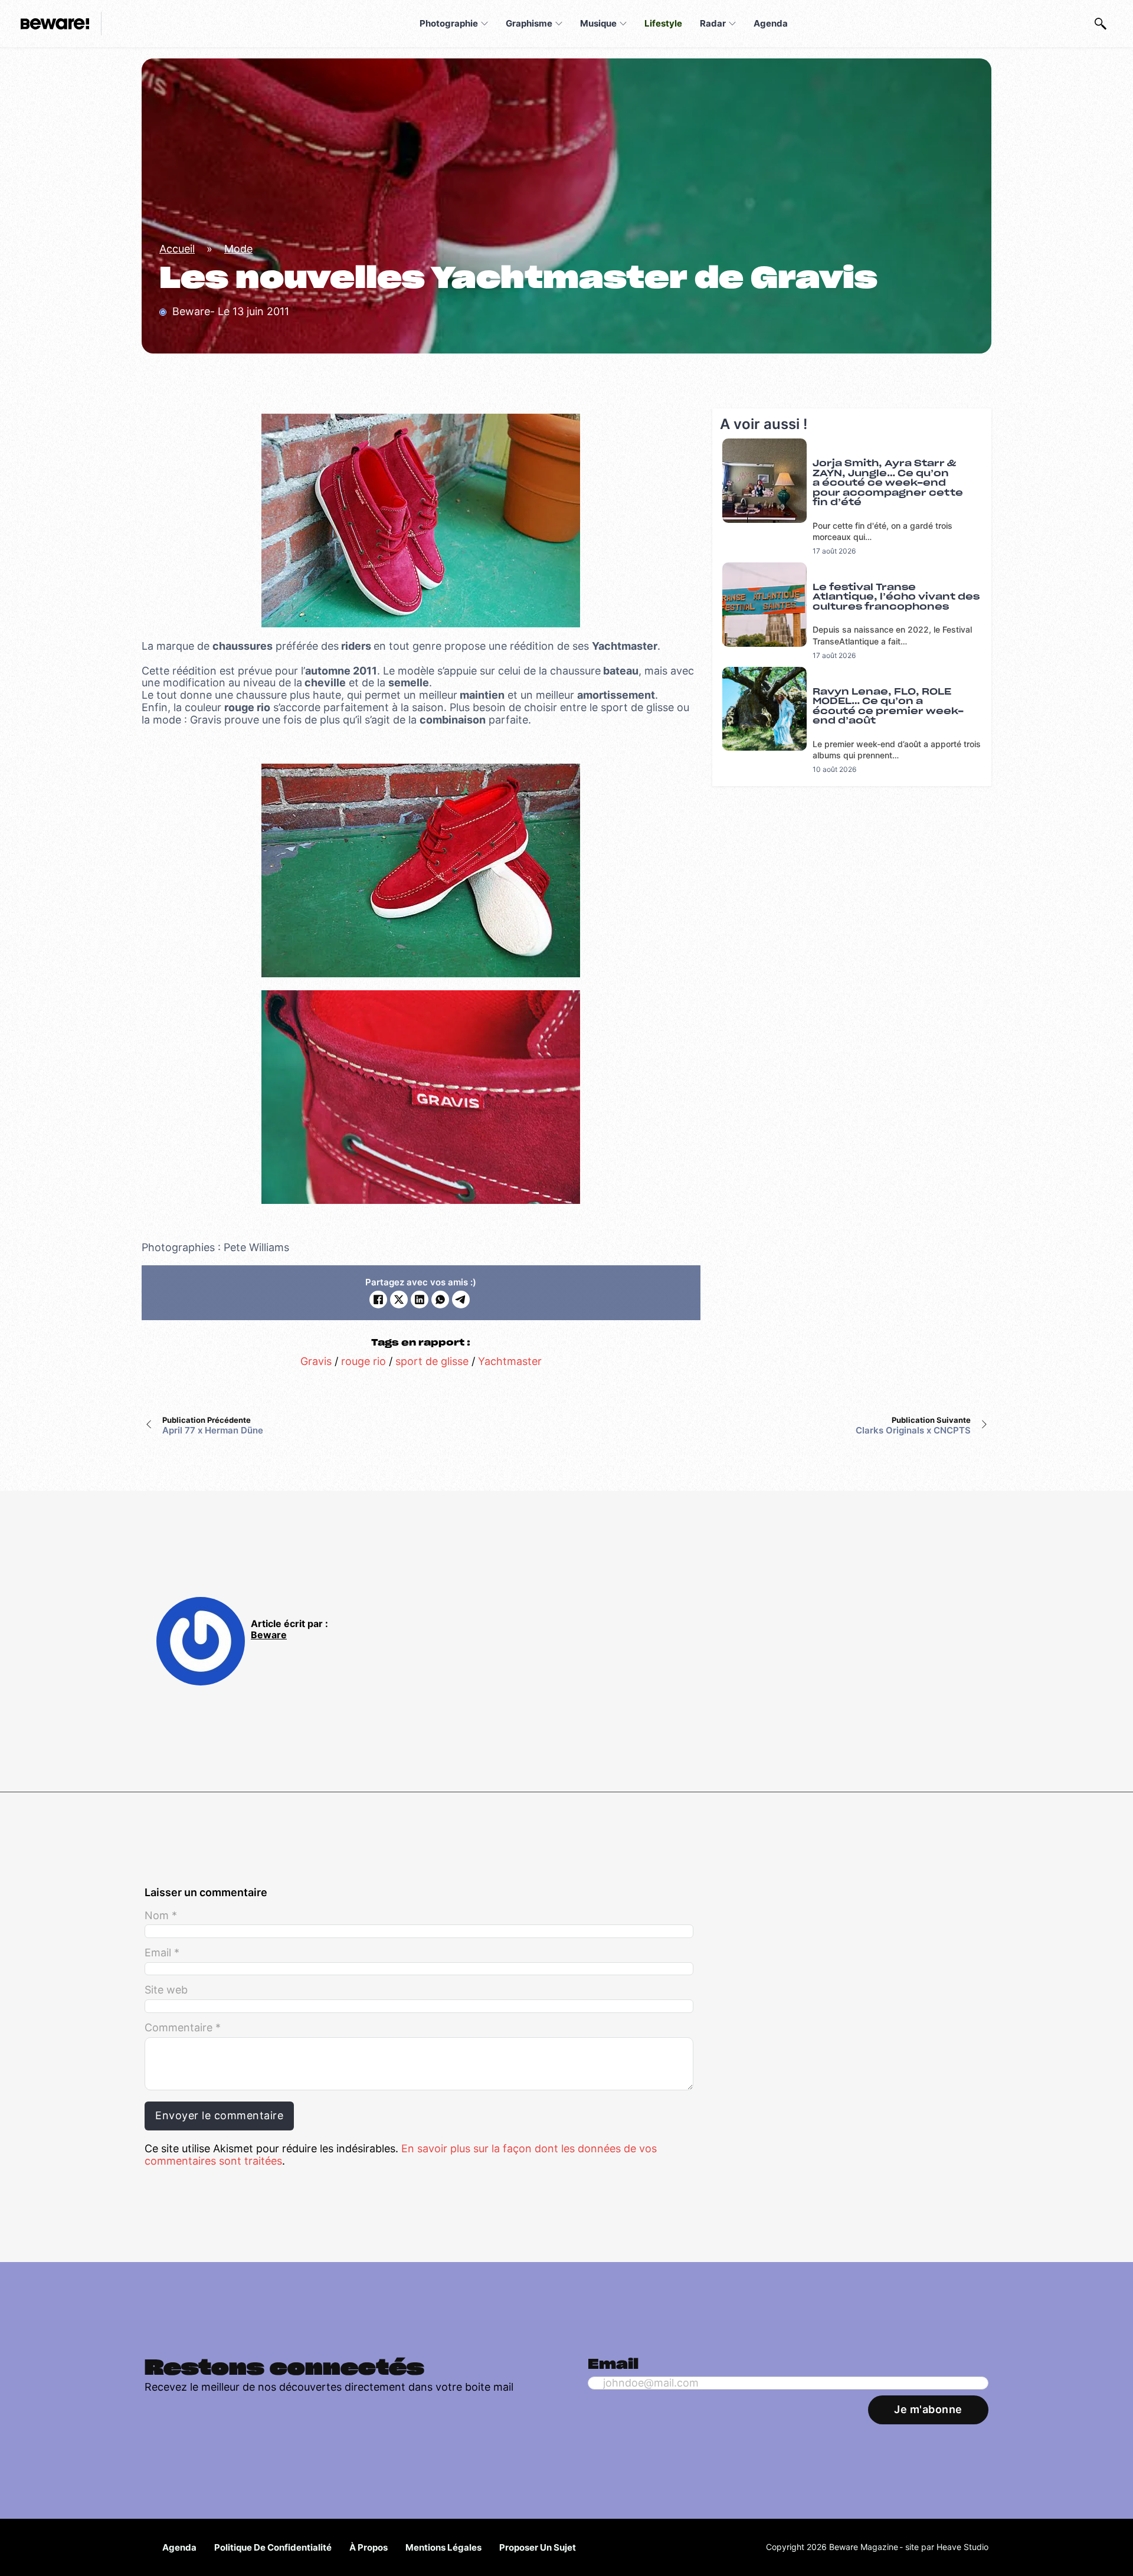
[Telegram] (461, 1300)
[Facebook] (378, 1300)
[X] (399, 1300)
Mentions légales (443, 2547)
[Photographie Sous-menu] (484, 24)
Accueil (177, 249)
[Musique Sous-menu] (623, 24)
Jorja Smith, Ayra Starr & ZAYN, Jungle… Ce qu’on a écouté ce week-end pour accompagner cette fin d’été (888, 483)
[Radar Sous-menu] (732, 24)
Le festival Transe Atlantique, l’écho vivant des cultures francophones (896, 597)
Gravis (316, 1361)
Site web (166, 1990)
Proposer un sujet (538, 2547)
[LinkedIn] (420, 1300)
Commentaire (183, 2028)
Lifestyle (663, 23)
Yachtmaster (510, 1361)
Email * (162, 1953)
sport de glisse (432, 1361)
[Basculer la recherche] (1101, 24)
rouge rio (364, 1361)
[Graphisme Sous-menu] (559, 24)
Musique (598, 23)
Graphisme (529, 23)
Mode (238, 249)
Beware (269, 1635)
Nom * (161, 1916)
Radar (713, 23)
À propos (369, 2547)
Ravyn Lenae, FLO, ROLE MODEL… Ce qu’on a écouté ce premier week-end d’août (888, 707)
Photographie (449, 23)
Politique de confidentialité (273, 2547)
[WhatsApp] (440, 1300)
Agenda (771, 23)
